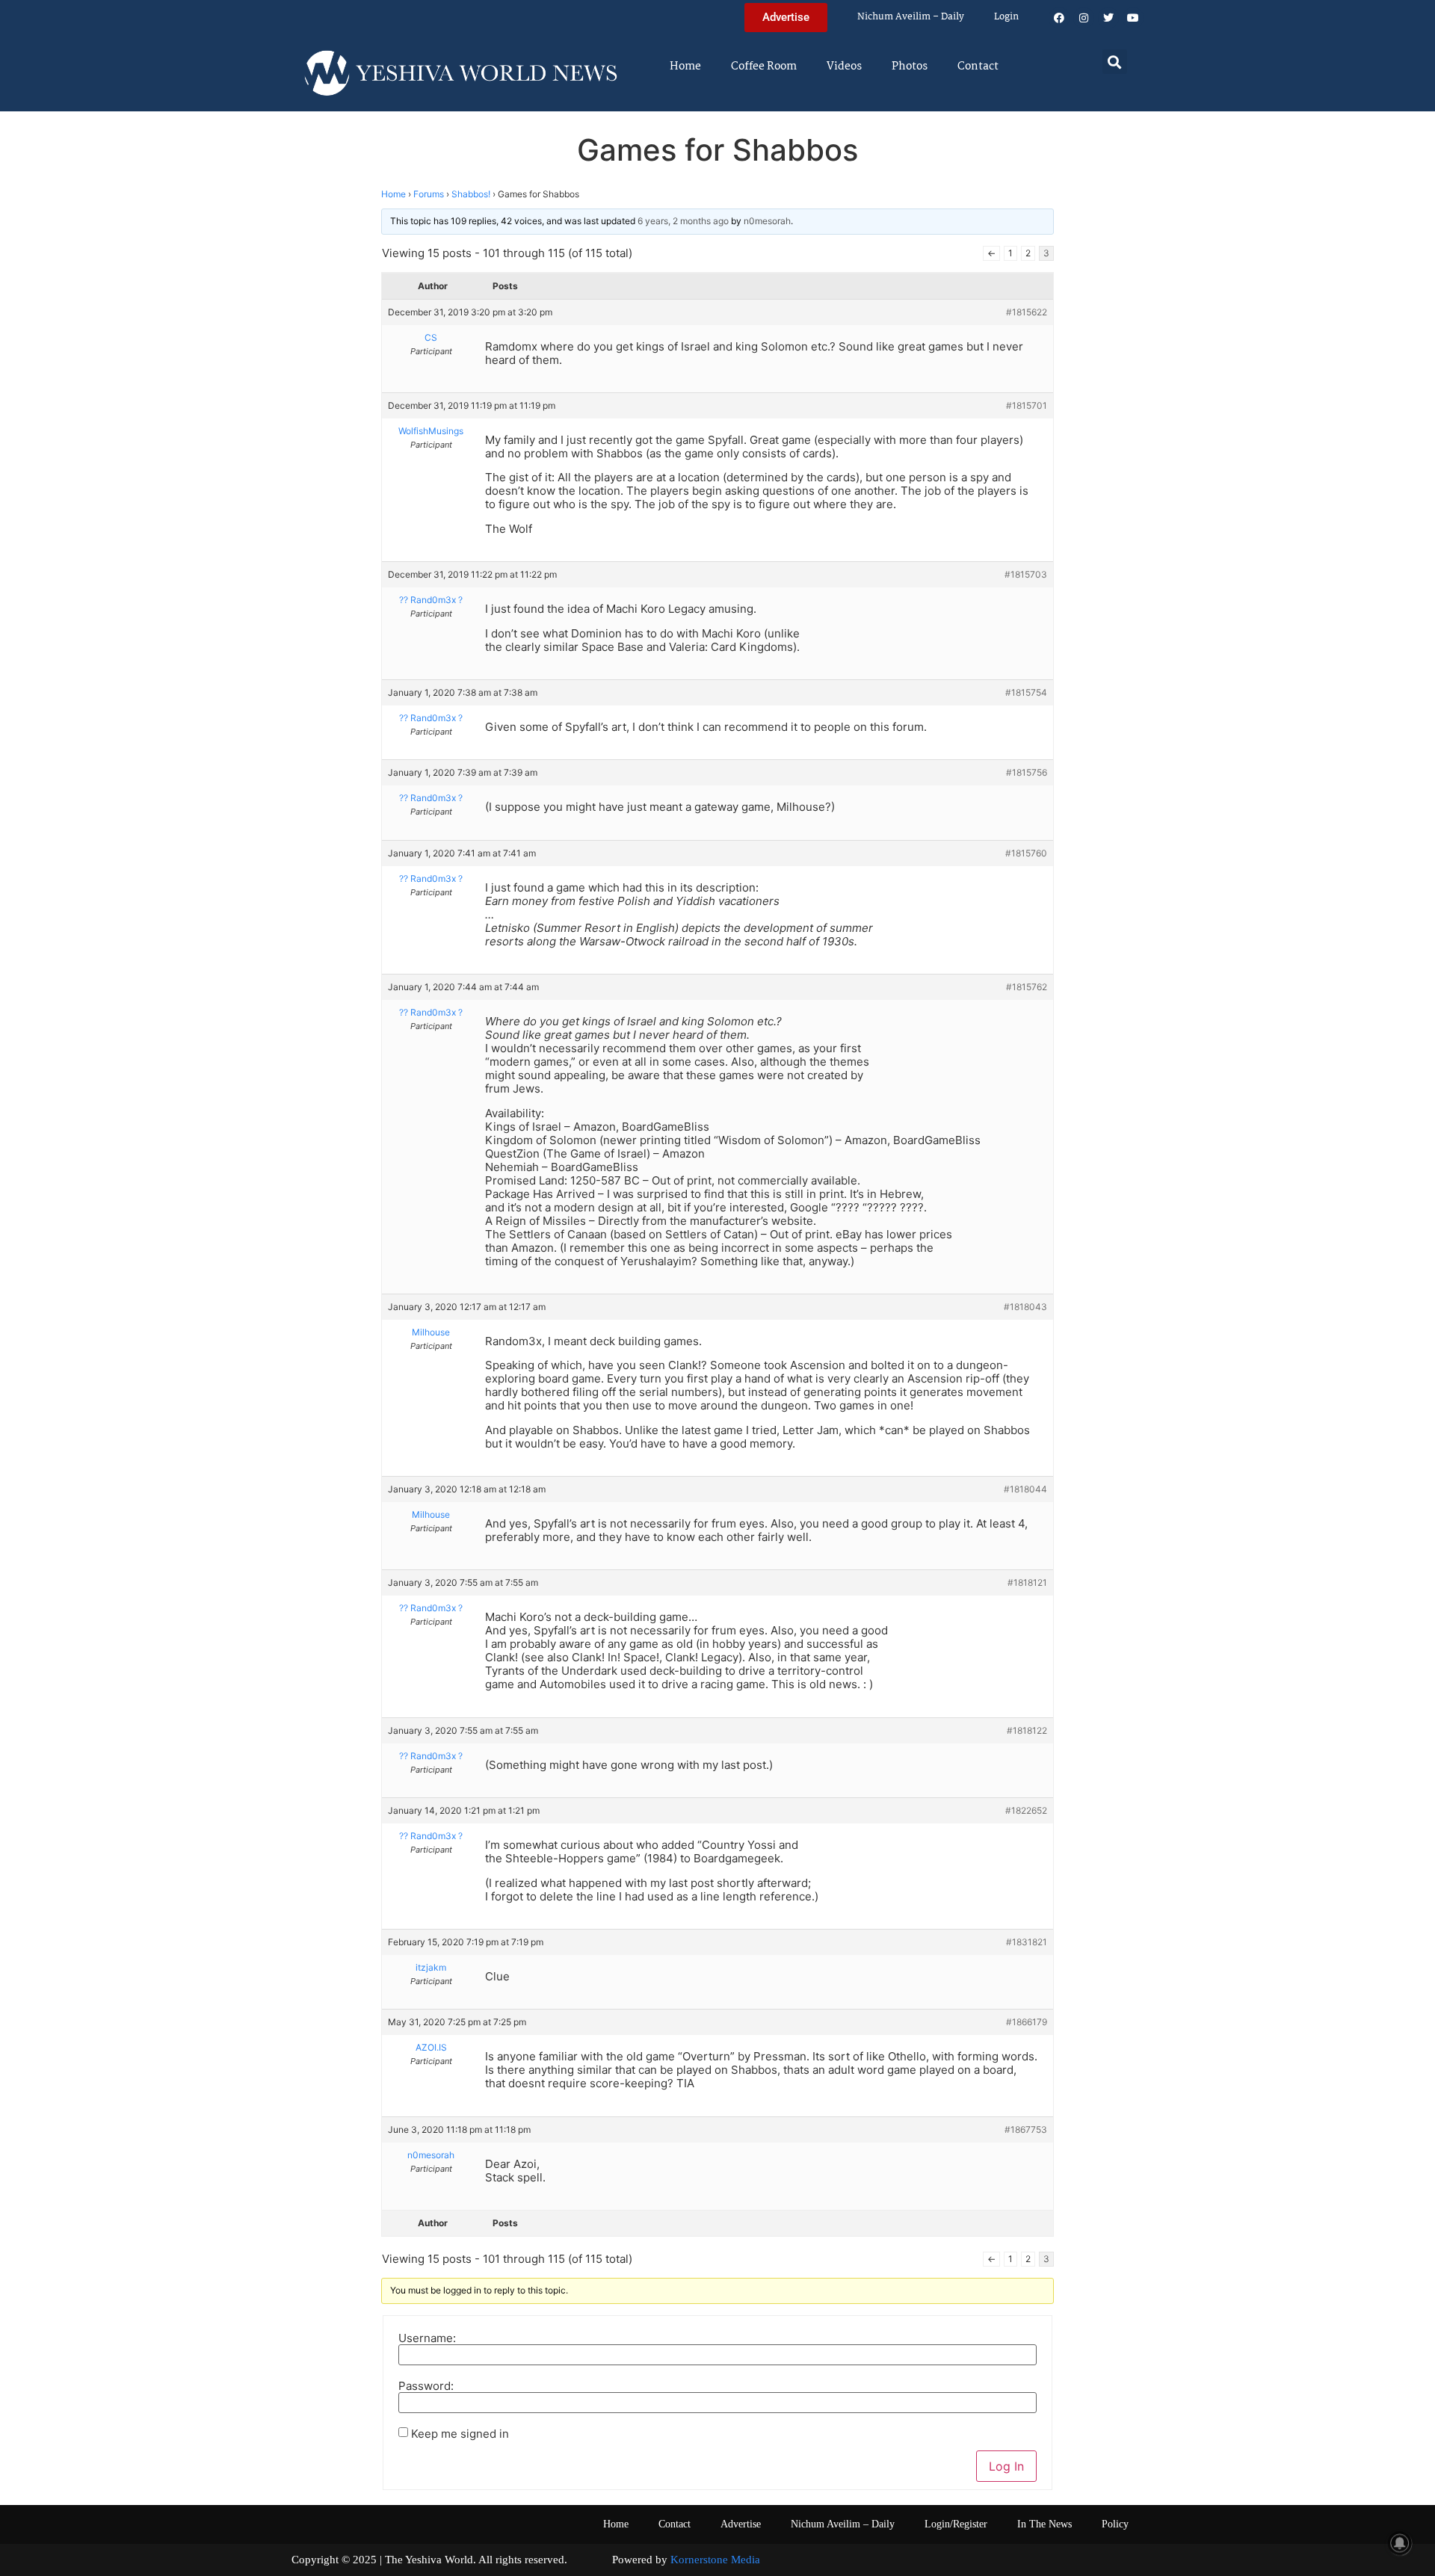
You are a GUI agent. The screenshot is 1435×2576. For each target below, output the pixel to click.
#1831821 (1027, 1942)
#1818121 (1027, 1582)
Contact (978, 67)
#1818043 (1025, 1307)
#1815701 (1027, 405)
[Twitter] (1108, 18)
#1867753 (1026, 2129)
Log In (1006, 2466)
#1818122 (1027, 1730)
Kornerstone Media (715, 2560)
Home (685, 67)
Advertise (741, 2524)
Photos (910, 67)
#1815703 (1026, 574)
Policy (1115, 2524)
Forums (429, 194)
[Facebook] (1059, 18)
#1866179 (1027, 2022)
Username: (427, 2338)
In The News (1044, 2524)
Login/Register (956, 2524)
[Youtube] (1133, 18)
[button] (1115, 62)
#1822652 (1026, 1810)
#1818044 (1025, 1489)
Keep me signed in (460, 2434)
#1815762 (1027, 987)
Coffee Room (764, 67)
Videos (844, 67)
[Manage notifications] (1400, 2543)
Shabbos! (471, 194)
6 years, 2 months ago (683, 221)
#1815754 (1026, 692)
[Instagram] (1084, 18)
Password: (426, 2386)
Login (1006, 17)
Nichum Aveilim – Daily (911, 17)
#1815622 (1027, 312)
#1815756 (1027, 772)
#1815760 (1026, 853)
